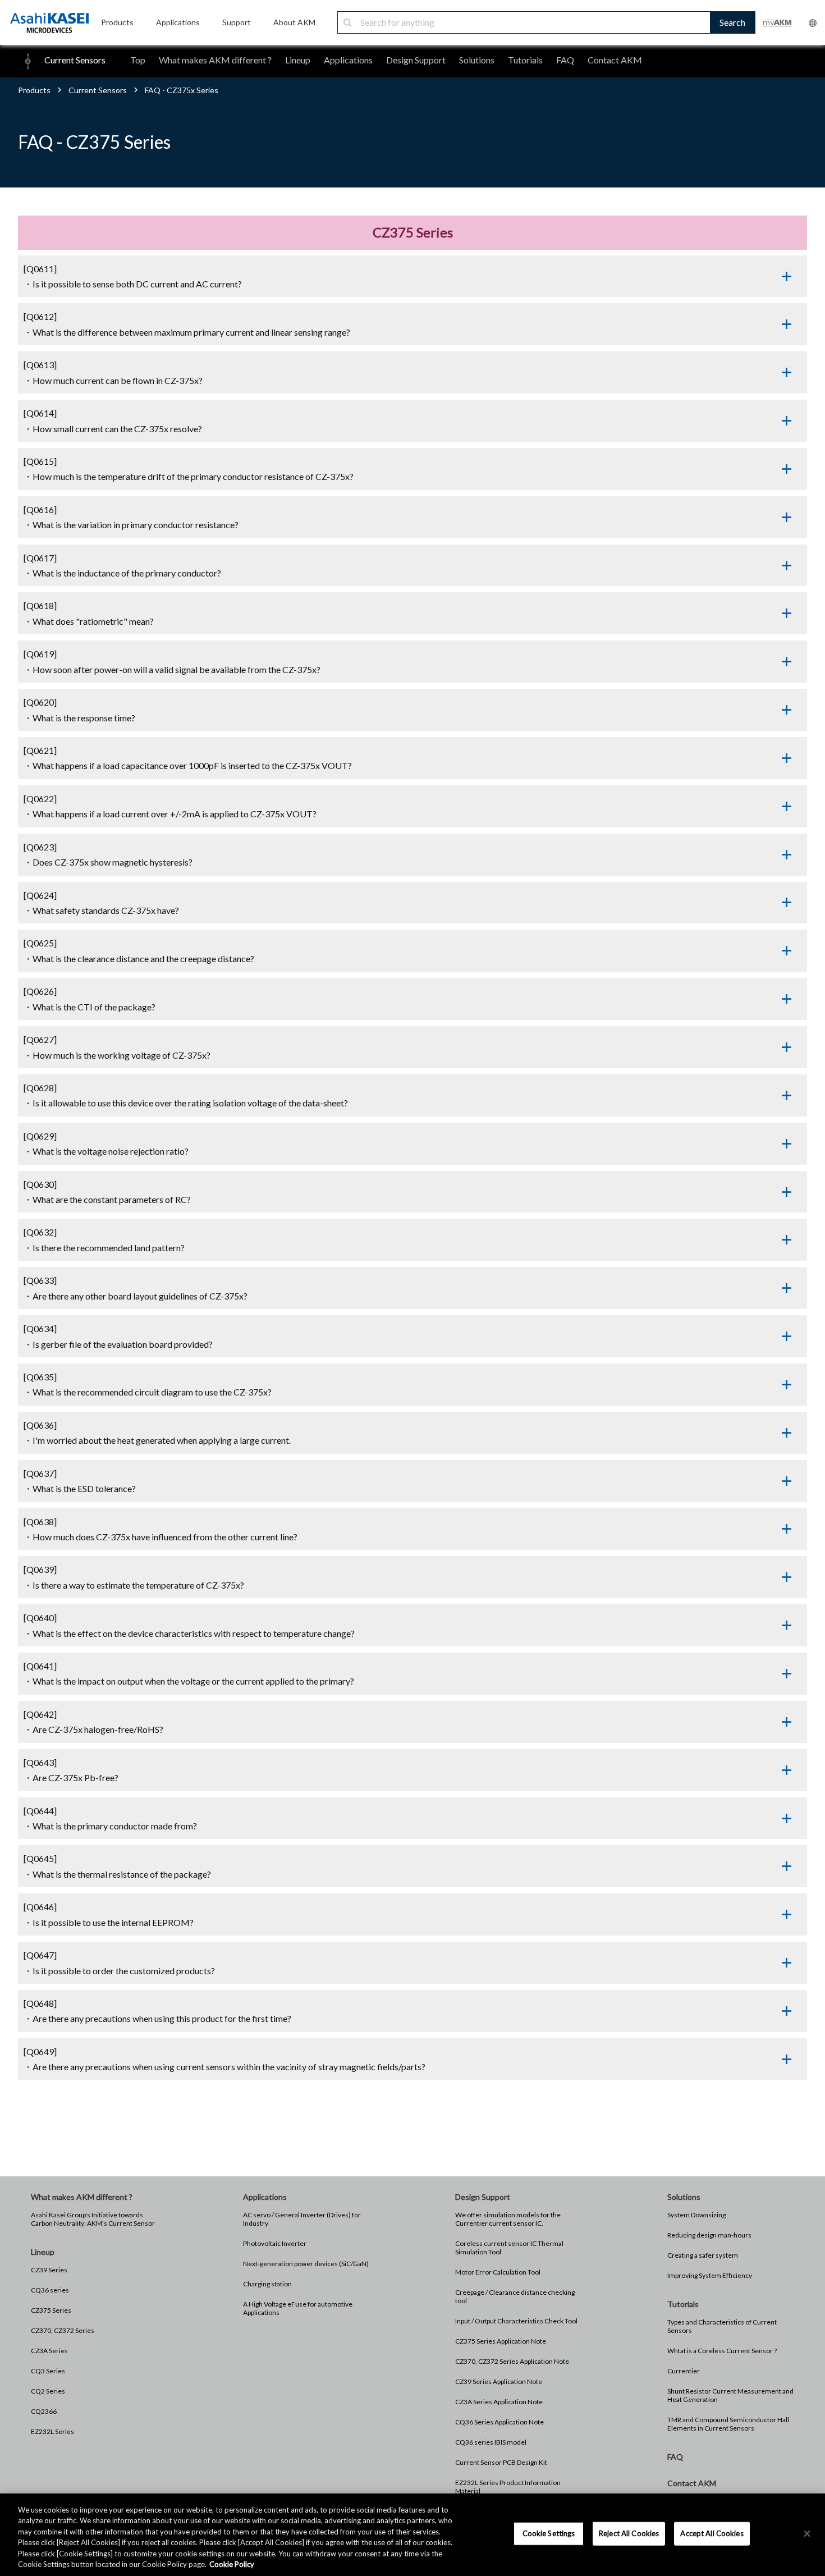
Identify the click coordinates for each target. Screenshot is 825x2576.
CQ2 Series (48, 2391)
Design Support (416, 60)
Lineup (298, 60)
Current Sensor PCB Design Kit (501, 2462)
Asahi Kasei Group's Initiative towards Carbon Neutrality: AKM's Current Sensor (93, 2219)
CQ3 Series (48, 2371)
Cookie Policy (232, 2564)
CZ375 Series (51, 2310)
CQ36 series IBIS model (491, 2442)
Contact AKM (615, 60)
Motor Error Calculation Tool (498, 2272)
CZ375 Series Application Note (501, 2341)
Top (138, 60)
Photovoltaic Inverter (275, 2243)
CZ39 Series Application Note (499, 2381)
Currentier (684, 2371)
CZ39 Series (49, 2270)
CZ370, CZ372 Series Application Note (512, 2361)
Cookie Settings (549, 2533)
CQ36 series (50, 2290)
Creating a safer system (703, 2255)
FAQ (565, 60)
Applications (348, 60)
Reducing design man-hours (709, 2235)
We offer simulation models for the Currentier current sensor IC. (508, 2219)
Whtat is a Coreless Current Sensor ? (722, 2351)
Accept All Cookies (712, 2533)
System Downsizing (696, 2215)
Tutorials (525, 60)
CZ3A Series (49, 2351)
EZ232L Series (52, 2431)
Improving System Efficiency (710, 2275)
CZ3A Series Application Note (499, 2402)
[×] (807, 2534)
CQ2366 (44, 2411)
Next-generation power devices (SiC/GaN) (306, 2264)
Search (732, 22)
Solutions (477, 60)
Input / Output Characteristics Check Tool (516, 2321)
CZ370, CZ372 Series (63, 2330)
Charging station (267, 2284)
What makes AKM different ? (215, 60)
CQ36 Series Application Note (499, 2422)
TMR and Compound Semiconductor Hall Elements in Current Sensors (728, 2424)
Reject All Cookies (629, 2533)
